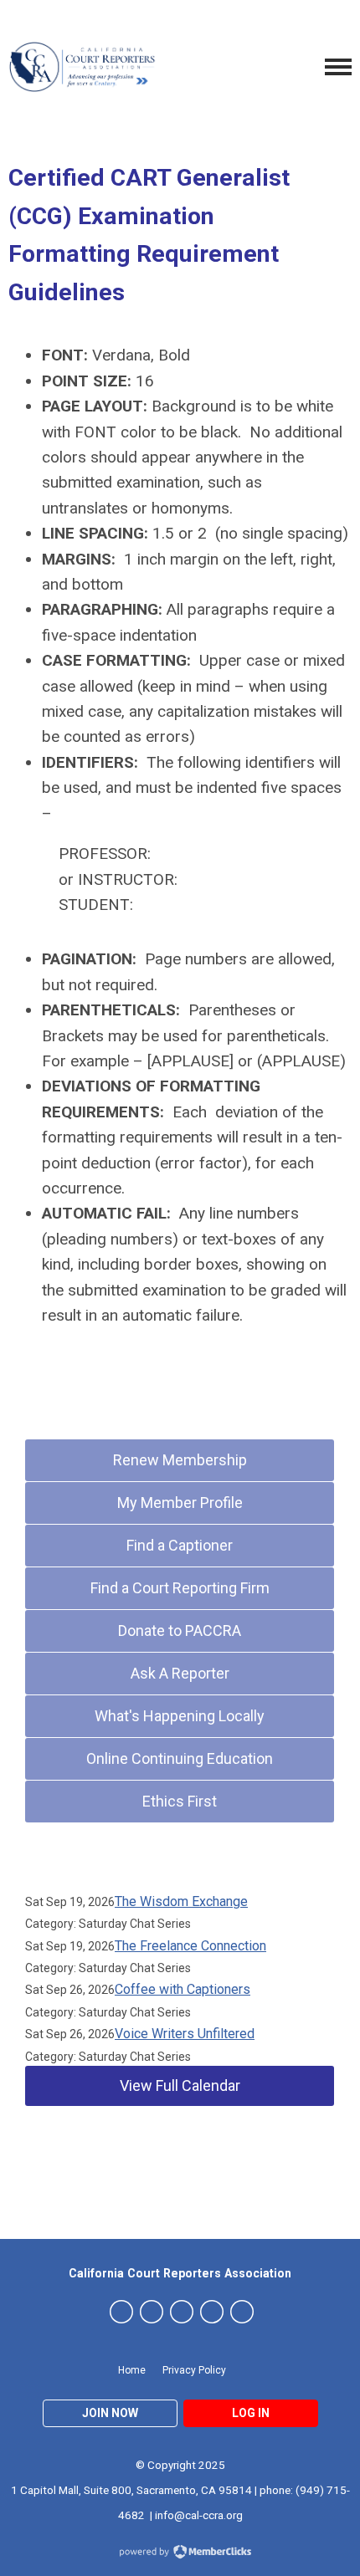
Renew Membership (180, 1460)
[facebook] (152, 2312)
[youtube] (212, 2312)
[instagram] (182, 2312)
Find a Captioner (180, 1545)
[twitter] (121, 2312)
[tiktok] (242, 2312)
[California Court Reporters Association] (84, 67)
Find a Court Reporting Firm (180, 1588)
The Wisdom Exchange (181, 1901)
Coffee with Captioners (183, 1989)
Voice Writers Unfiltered (185, 2034)
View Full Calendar (180, 2085)
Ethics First (180, 1801)
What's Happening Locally (180, 1716)
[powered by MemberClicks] (180, 2553)
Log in (251, 2413)
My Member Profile (180, 1503)
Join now (110, 2413)
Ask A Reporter (180, 1673)
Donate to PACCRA (180, 1630)
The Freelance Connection (190, 1946)
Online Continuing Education (180, 1758)
